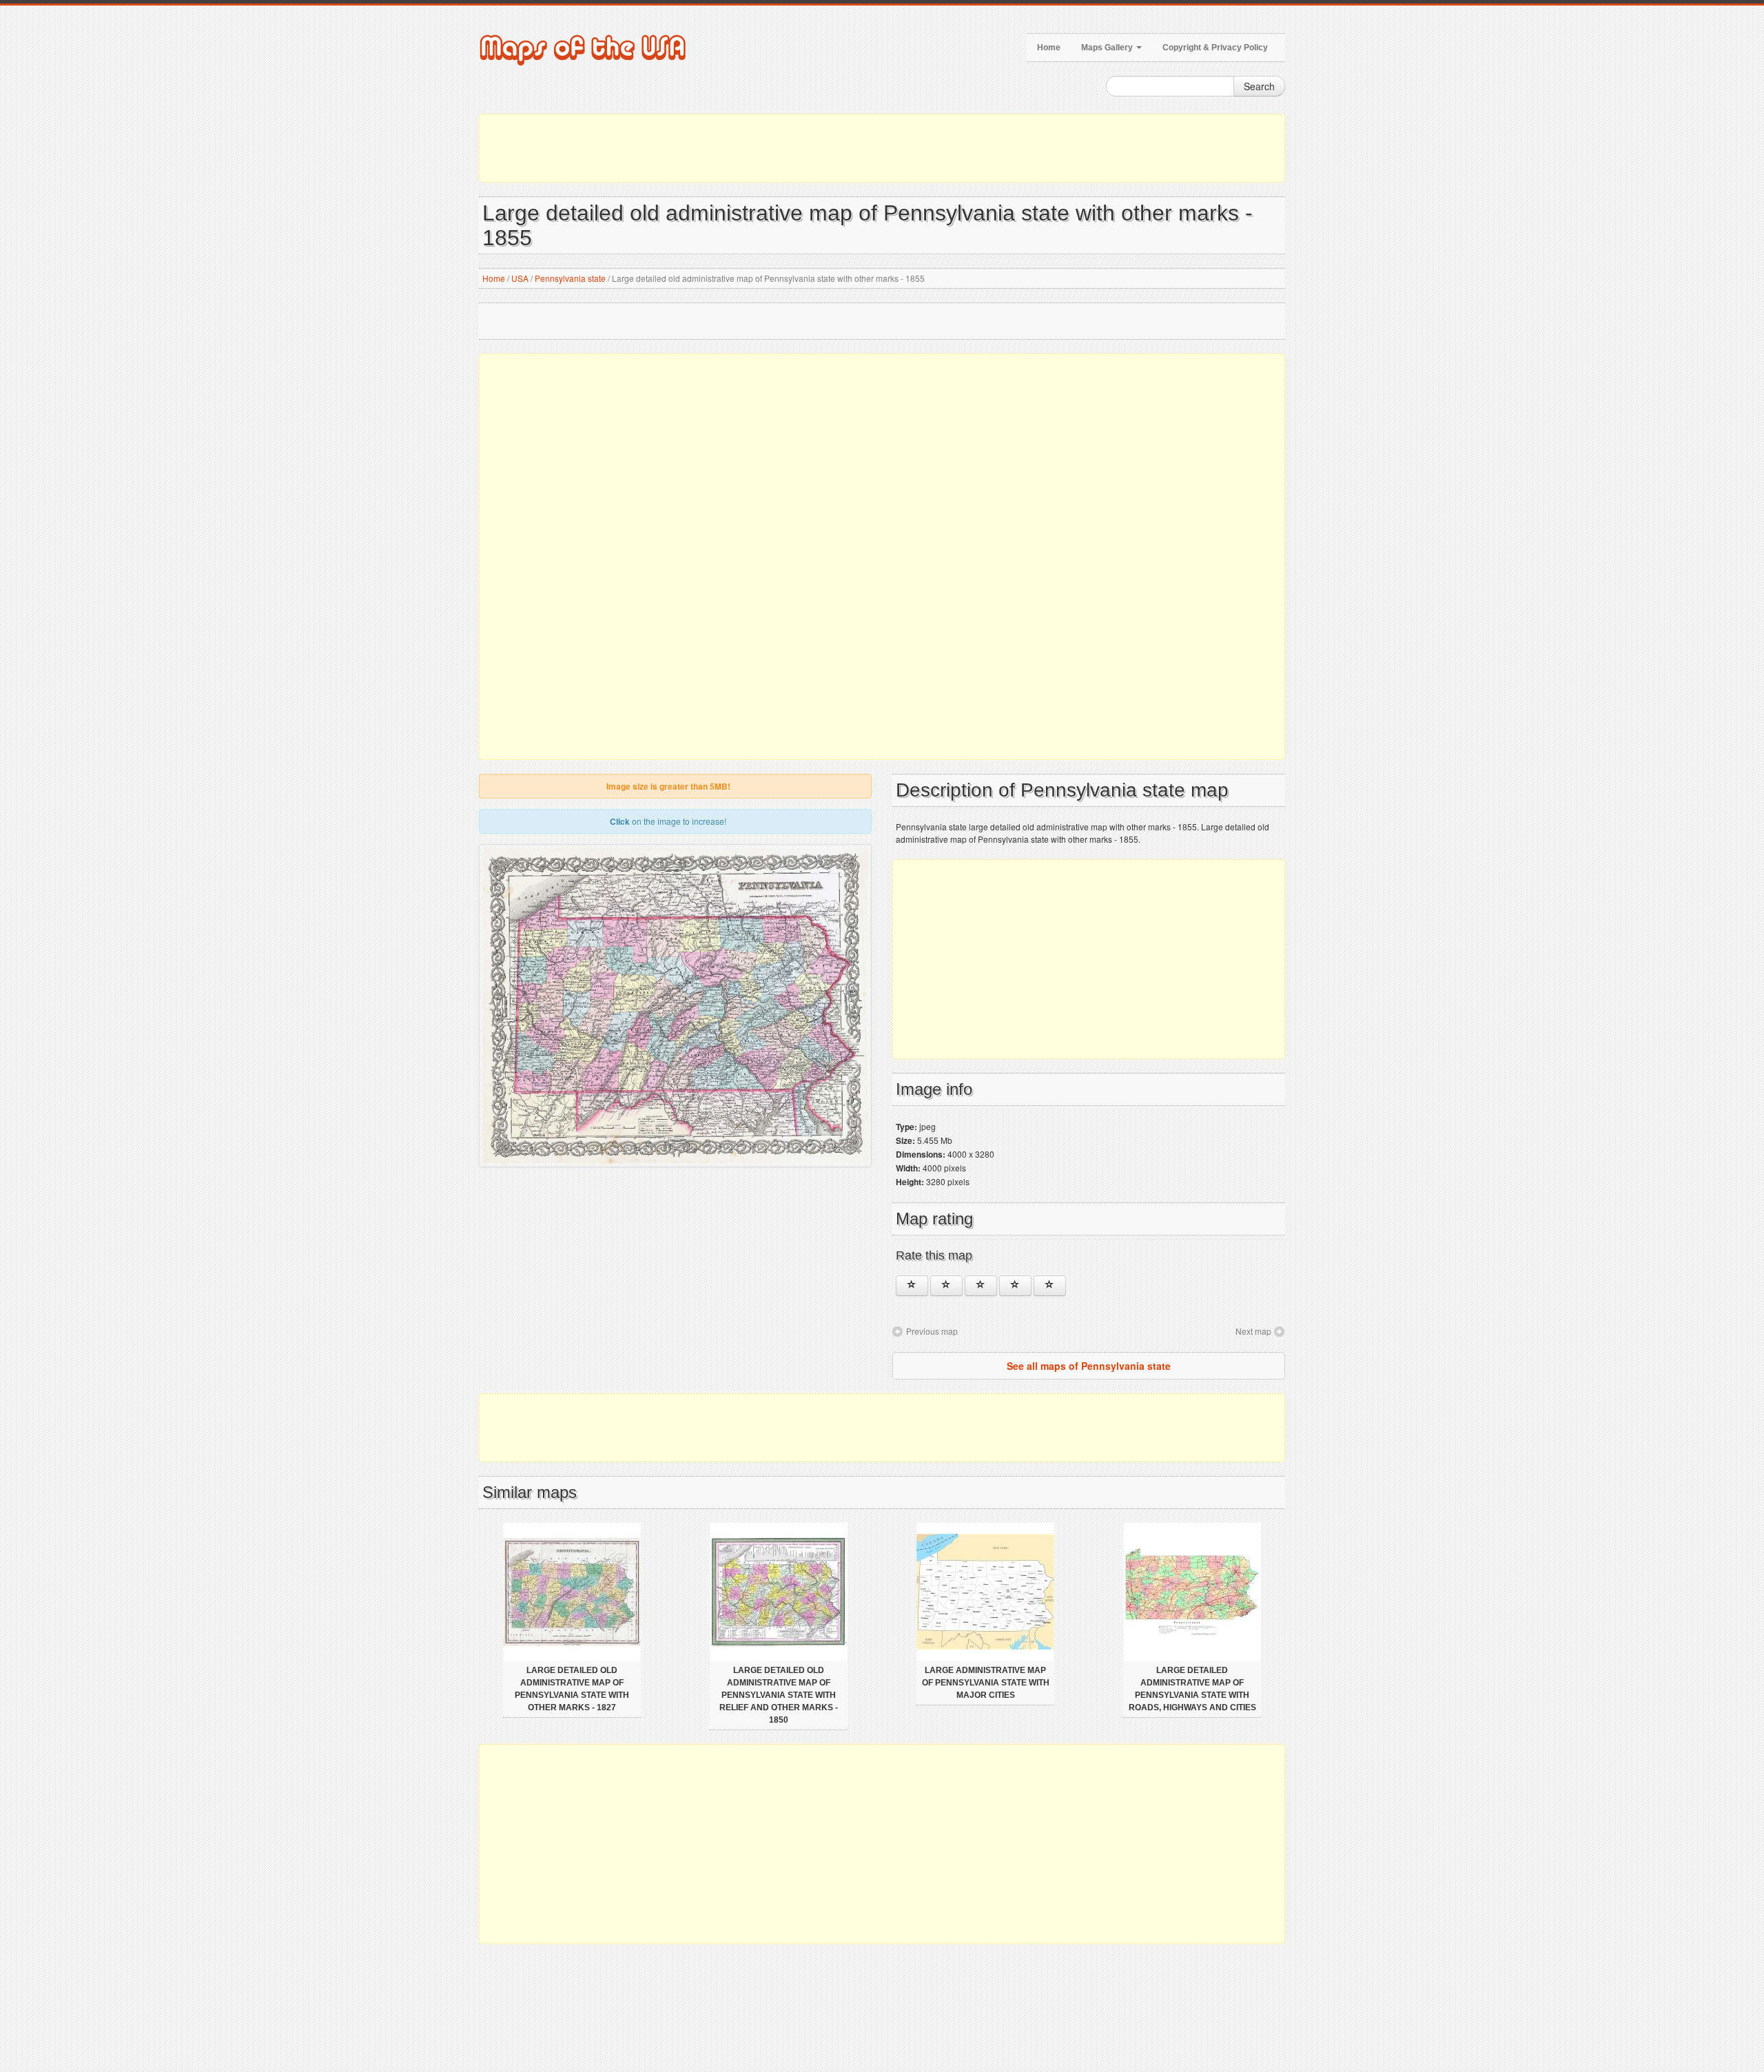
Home (1049, 48)
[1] (912, 1286)
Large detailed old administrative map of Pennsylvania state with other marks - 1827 (572, 1689)
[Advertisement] (882, 148)
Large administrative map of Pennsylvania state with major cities (986, 1683)
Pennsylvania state (570, 278)
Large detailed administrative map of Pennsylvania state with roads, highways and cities (1192, 1689)
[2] (946, 1286)
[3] (981, 1286)
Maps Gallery (1108, 48)
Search (1259, 86)
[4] (1015, 1286)
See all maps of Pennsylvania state (1089, 1366)
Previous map (932, 1331)
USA (520, 278)
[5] (1050, 1286)
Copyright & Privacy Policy (1215, 48)
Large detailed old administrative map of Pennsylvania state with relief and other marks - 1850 (779, 1695)
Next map (1253, 1331)
